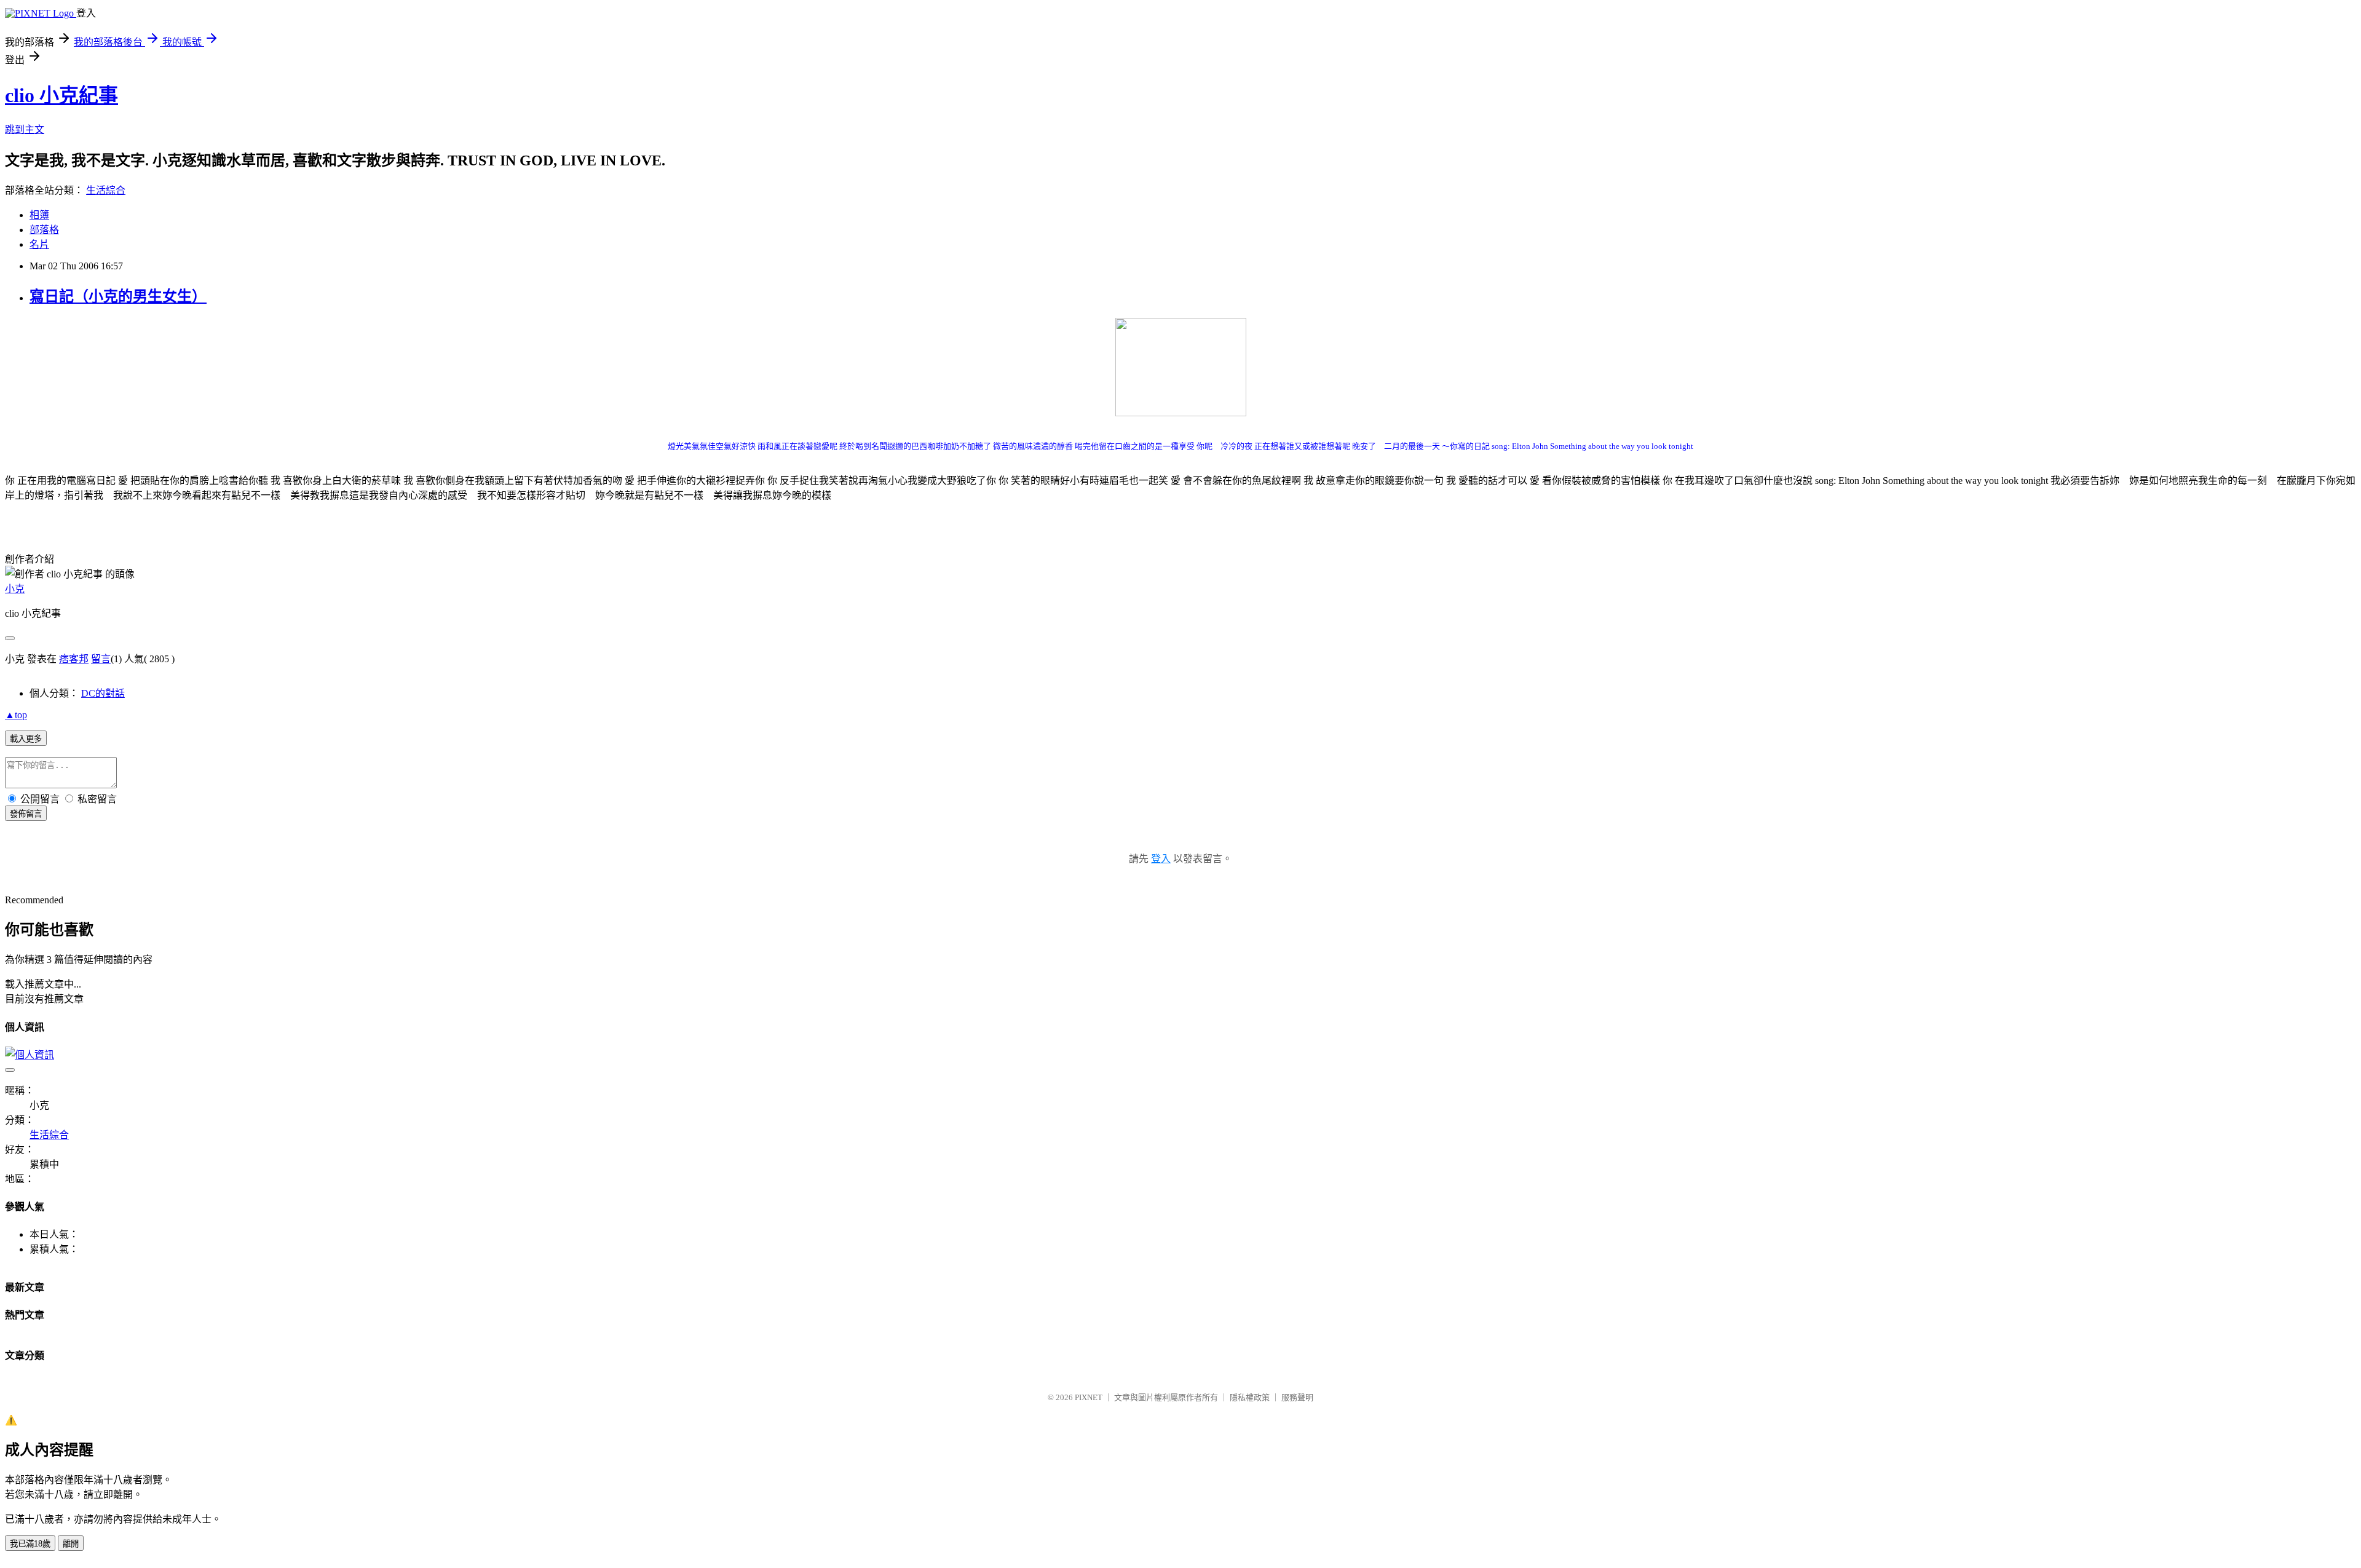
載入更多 (26, 739)
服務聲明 (1297, 1397)
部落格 (44, 230)
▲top (16, 715)
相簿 (39, 215)
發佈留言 (26, 814)
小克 (15, 589)
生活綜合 (106, 190)
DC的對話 (103, 693)
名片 (39, 244)
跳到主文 (25, 129)
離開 (71, 1544)
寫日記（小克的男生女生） (118, 296)
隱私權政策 (1250, 1397)
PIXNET (1089, 1397)
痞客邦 (74, 659)
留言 (101, 659)
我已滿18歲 (30, 1544)
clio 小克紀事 (61, 95)
